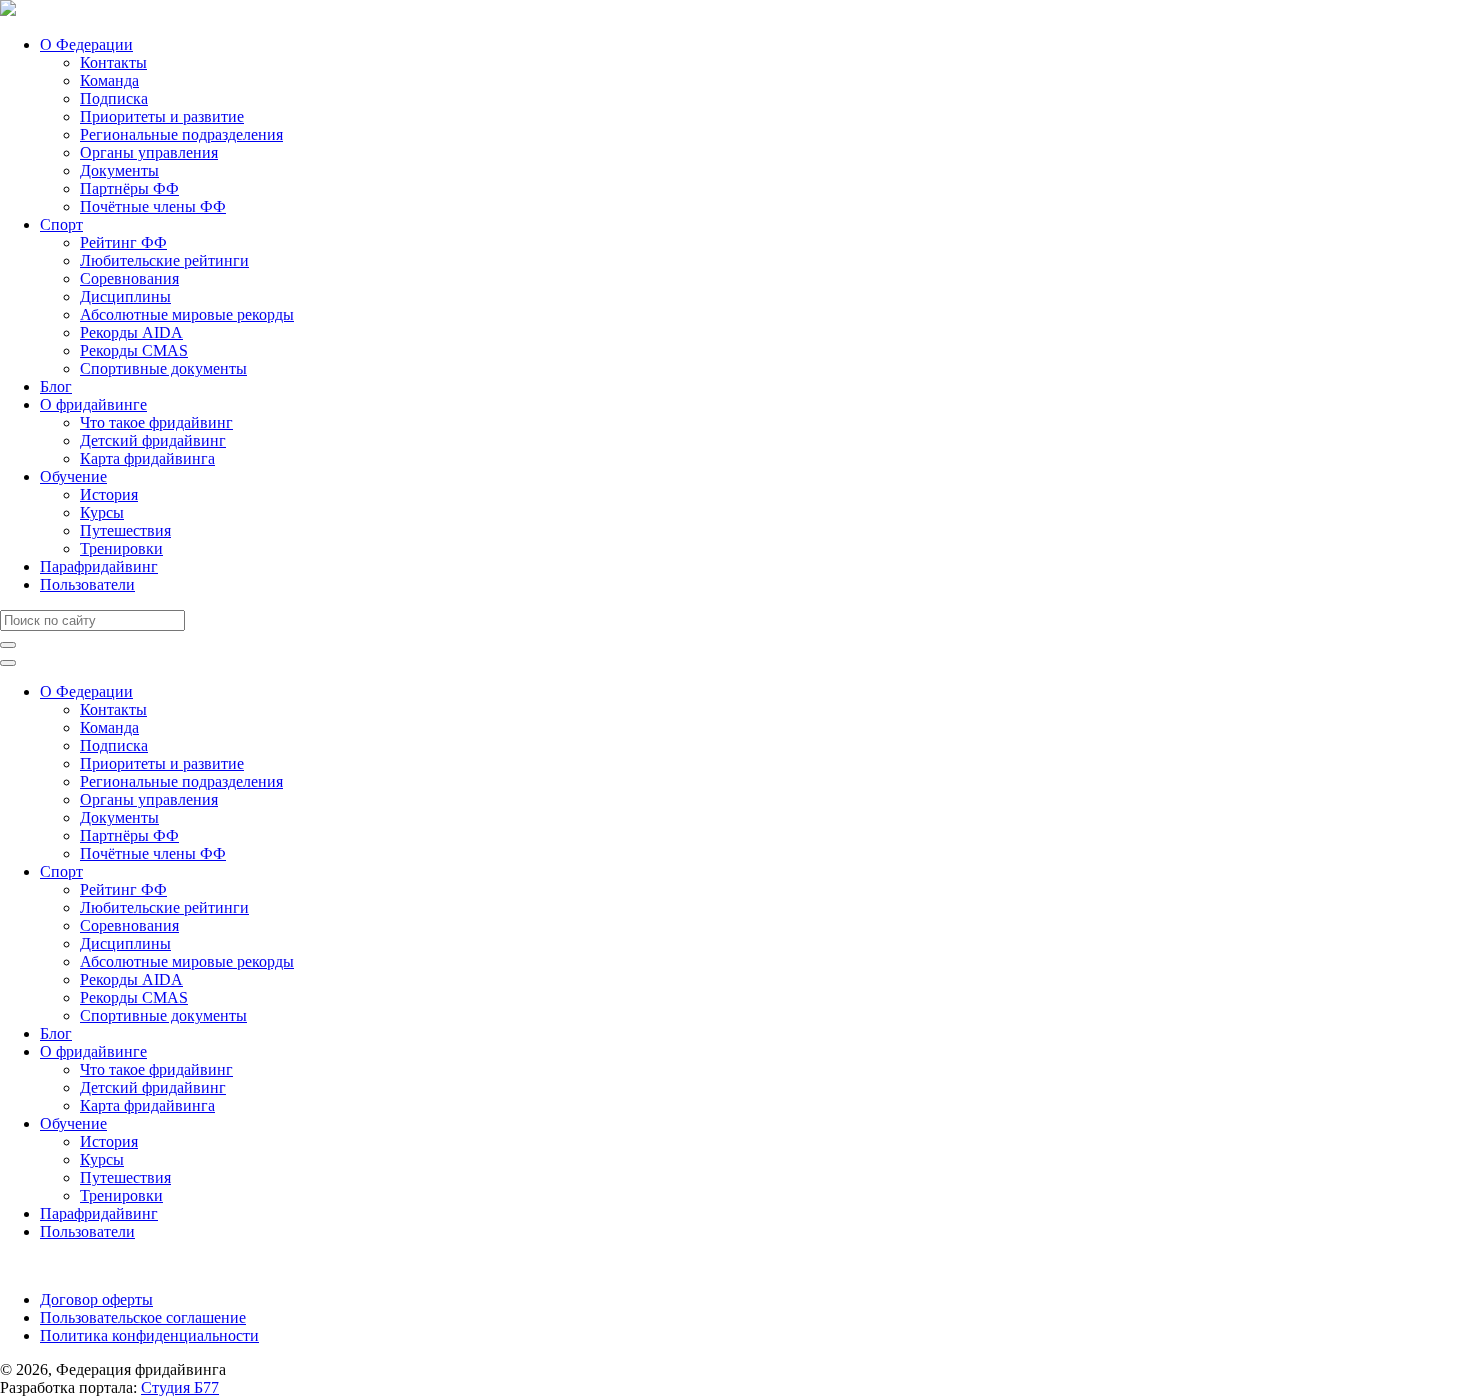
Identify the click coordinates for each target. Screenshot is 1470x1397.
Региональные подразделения (181, 134)
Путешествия (125, 530)
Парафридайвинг (99, 566)
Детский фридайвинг (153, 440)
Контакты (113, 62)
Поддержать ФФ (56, 1265)
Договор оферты (96, 1299)
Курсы (102, 512)
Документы (119, 170)
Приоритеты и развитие (162, 116)
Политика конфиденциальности (149, 1335)
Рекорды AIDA (131, 332)
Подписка (114, 98)
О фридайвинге (93, 404)
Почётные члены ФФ (153, 206)
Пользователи (87, 584)
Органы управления (149, 152)
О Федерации (86, 44)
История (109, 494)
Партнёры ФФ (129, 188)
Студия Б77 (180, 1387)
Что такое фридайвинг (156, 422)
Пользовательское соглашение (143, 1317)
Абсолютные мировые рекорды (187, 314)
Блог (56, 386)
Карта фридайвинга (147, 458)
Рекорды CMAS (134, 350)
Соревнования (129, 278)
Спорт (61, 224)
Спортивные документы (163, 368)
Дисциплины (125, 296)
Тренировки (121, 548)
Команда (109, 80)
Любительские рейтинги (164, 260)
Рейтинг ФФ (123, 242)
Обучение (73, 476)
